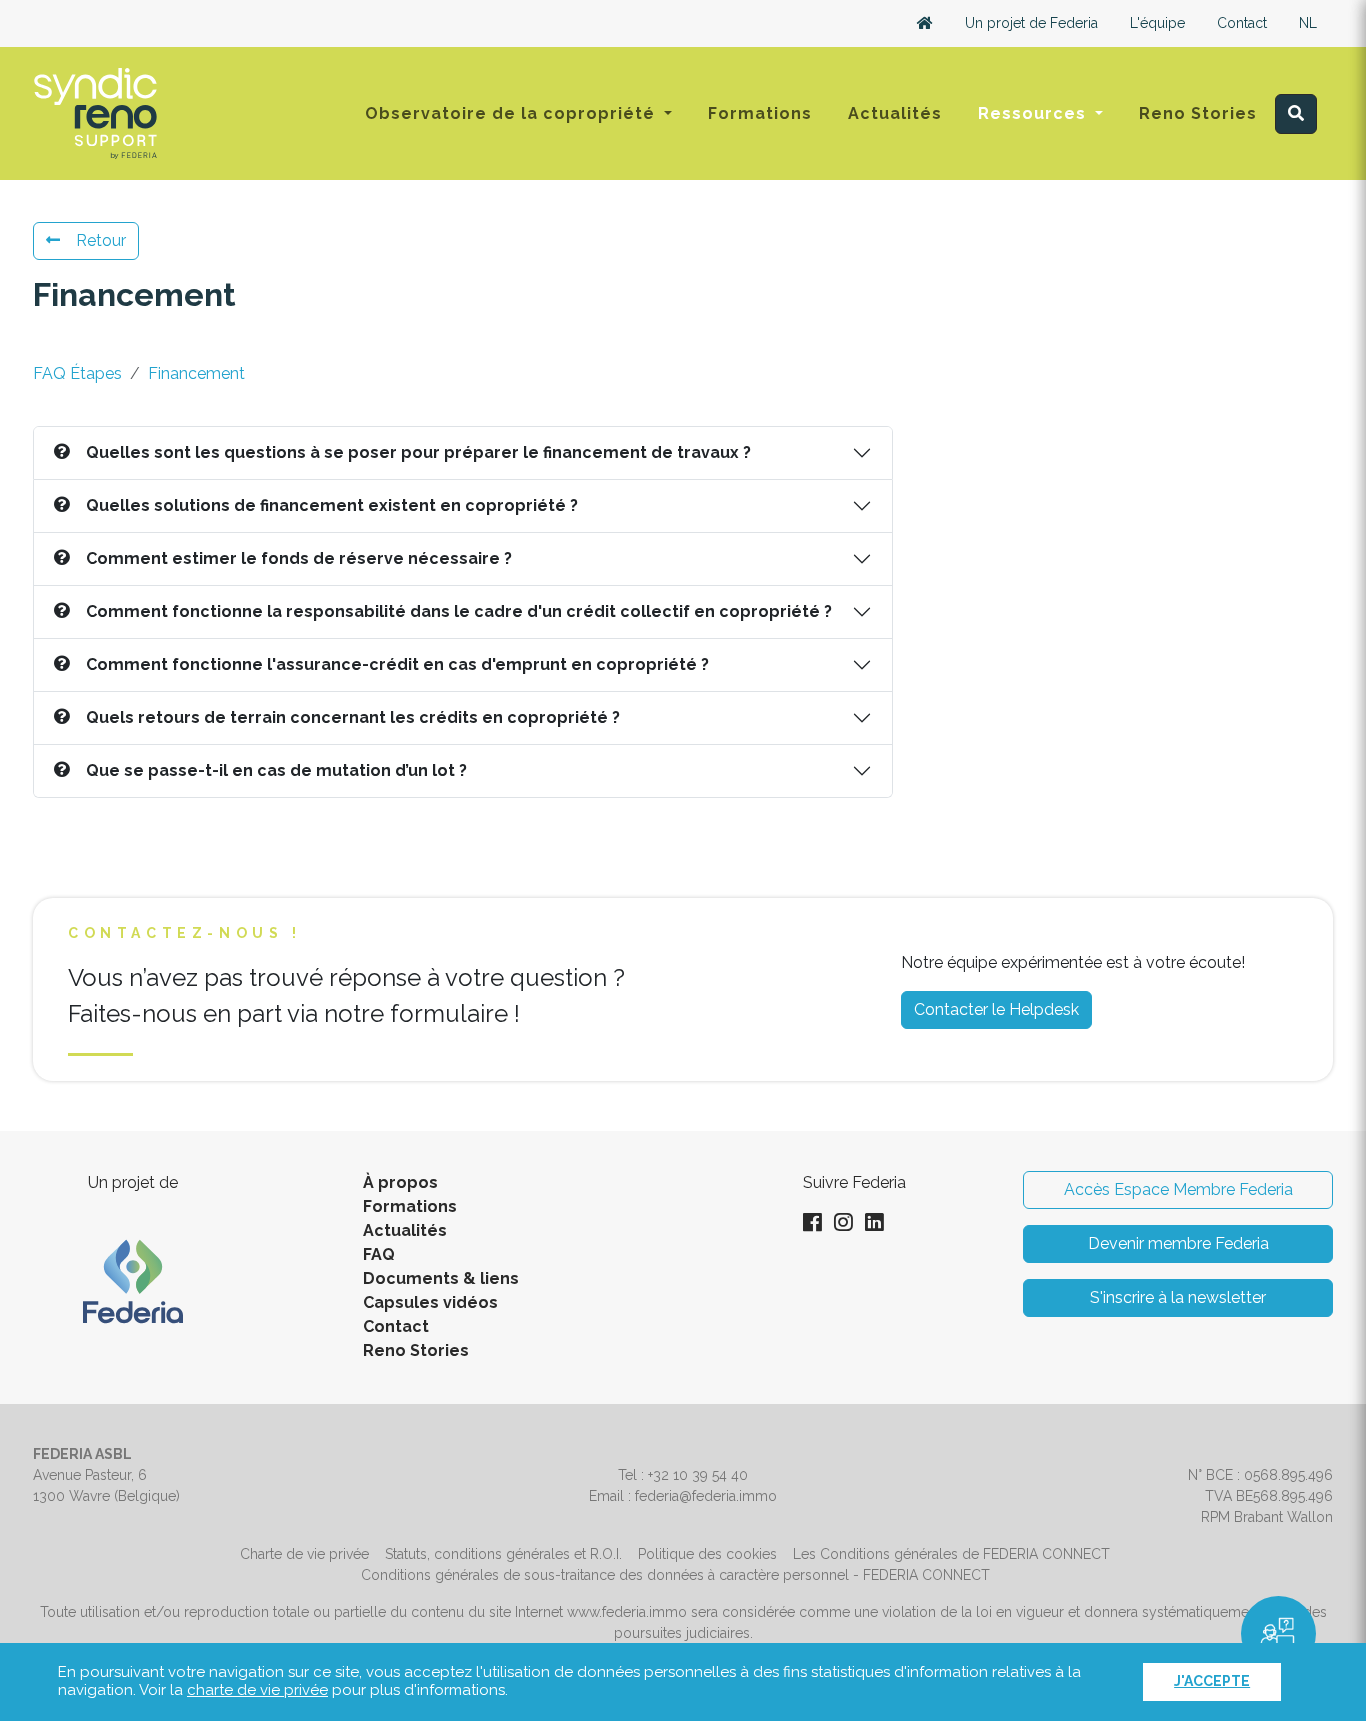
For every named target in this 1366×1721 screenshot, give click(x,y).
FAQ (379, 1254)
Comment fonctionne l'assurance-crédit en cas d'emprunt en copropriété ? (397, 664)
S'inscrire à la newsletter (1178, 1297)
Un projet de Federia (1031, 23)
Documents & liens (441, 1278)
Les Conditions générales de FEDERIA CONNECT (951, 1554)
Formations (760, 113)
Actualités (895, 113)
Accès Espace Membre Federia (1178, 1189)
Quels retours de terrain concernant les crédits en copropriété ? (353, 717)
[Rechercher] (1296, 114)
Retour (101, 240)
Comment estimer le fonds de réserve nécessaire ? (299, 558)
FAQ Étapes (77, 373)
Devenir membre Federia (1178, 1243)
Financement (196, 373)
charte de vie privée (257, 1690)
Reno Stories (1198, 113)
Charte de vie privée (304, 1554)
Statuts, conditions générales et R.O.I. (503, 1554)
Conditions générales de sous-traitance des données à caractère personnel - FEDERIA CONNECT (675, 1575)
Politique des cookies (707, 1554)
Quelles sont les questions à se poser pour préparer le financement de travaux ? (418, 452)
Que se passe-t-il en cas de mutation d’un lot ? (276, 770)
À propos (400, 1182)
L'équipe (1157, 23)
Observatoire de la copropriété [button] (512, 113)
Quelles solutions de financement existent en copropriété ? (332, 505)
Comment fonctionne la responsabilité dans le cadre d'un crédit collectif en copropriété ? (459, 611)
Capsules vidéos (430, 1302)
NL (1308, 23)
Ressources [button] (1034, 113)
